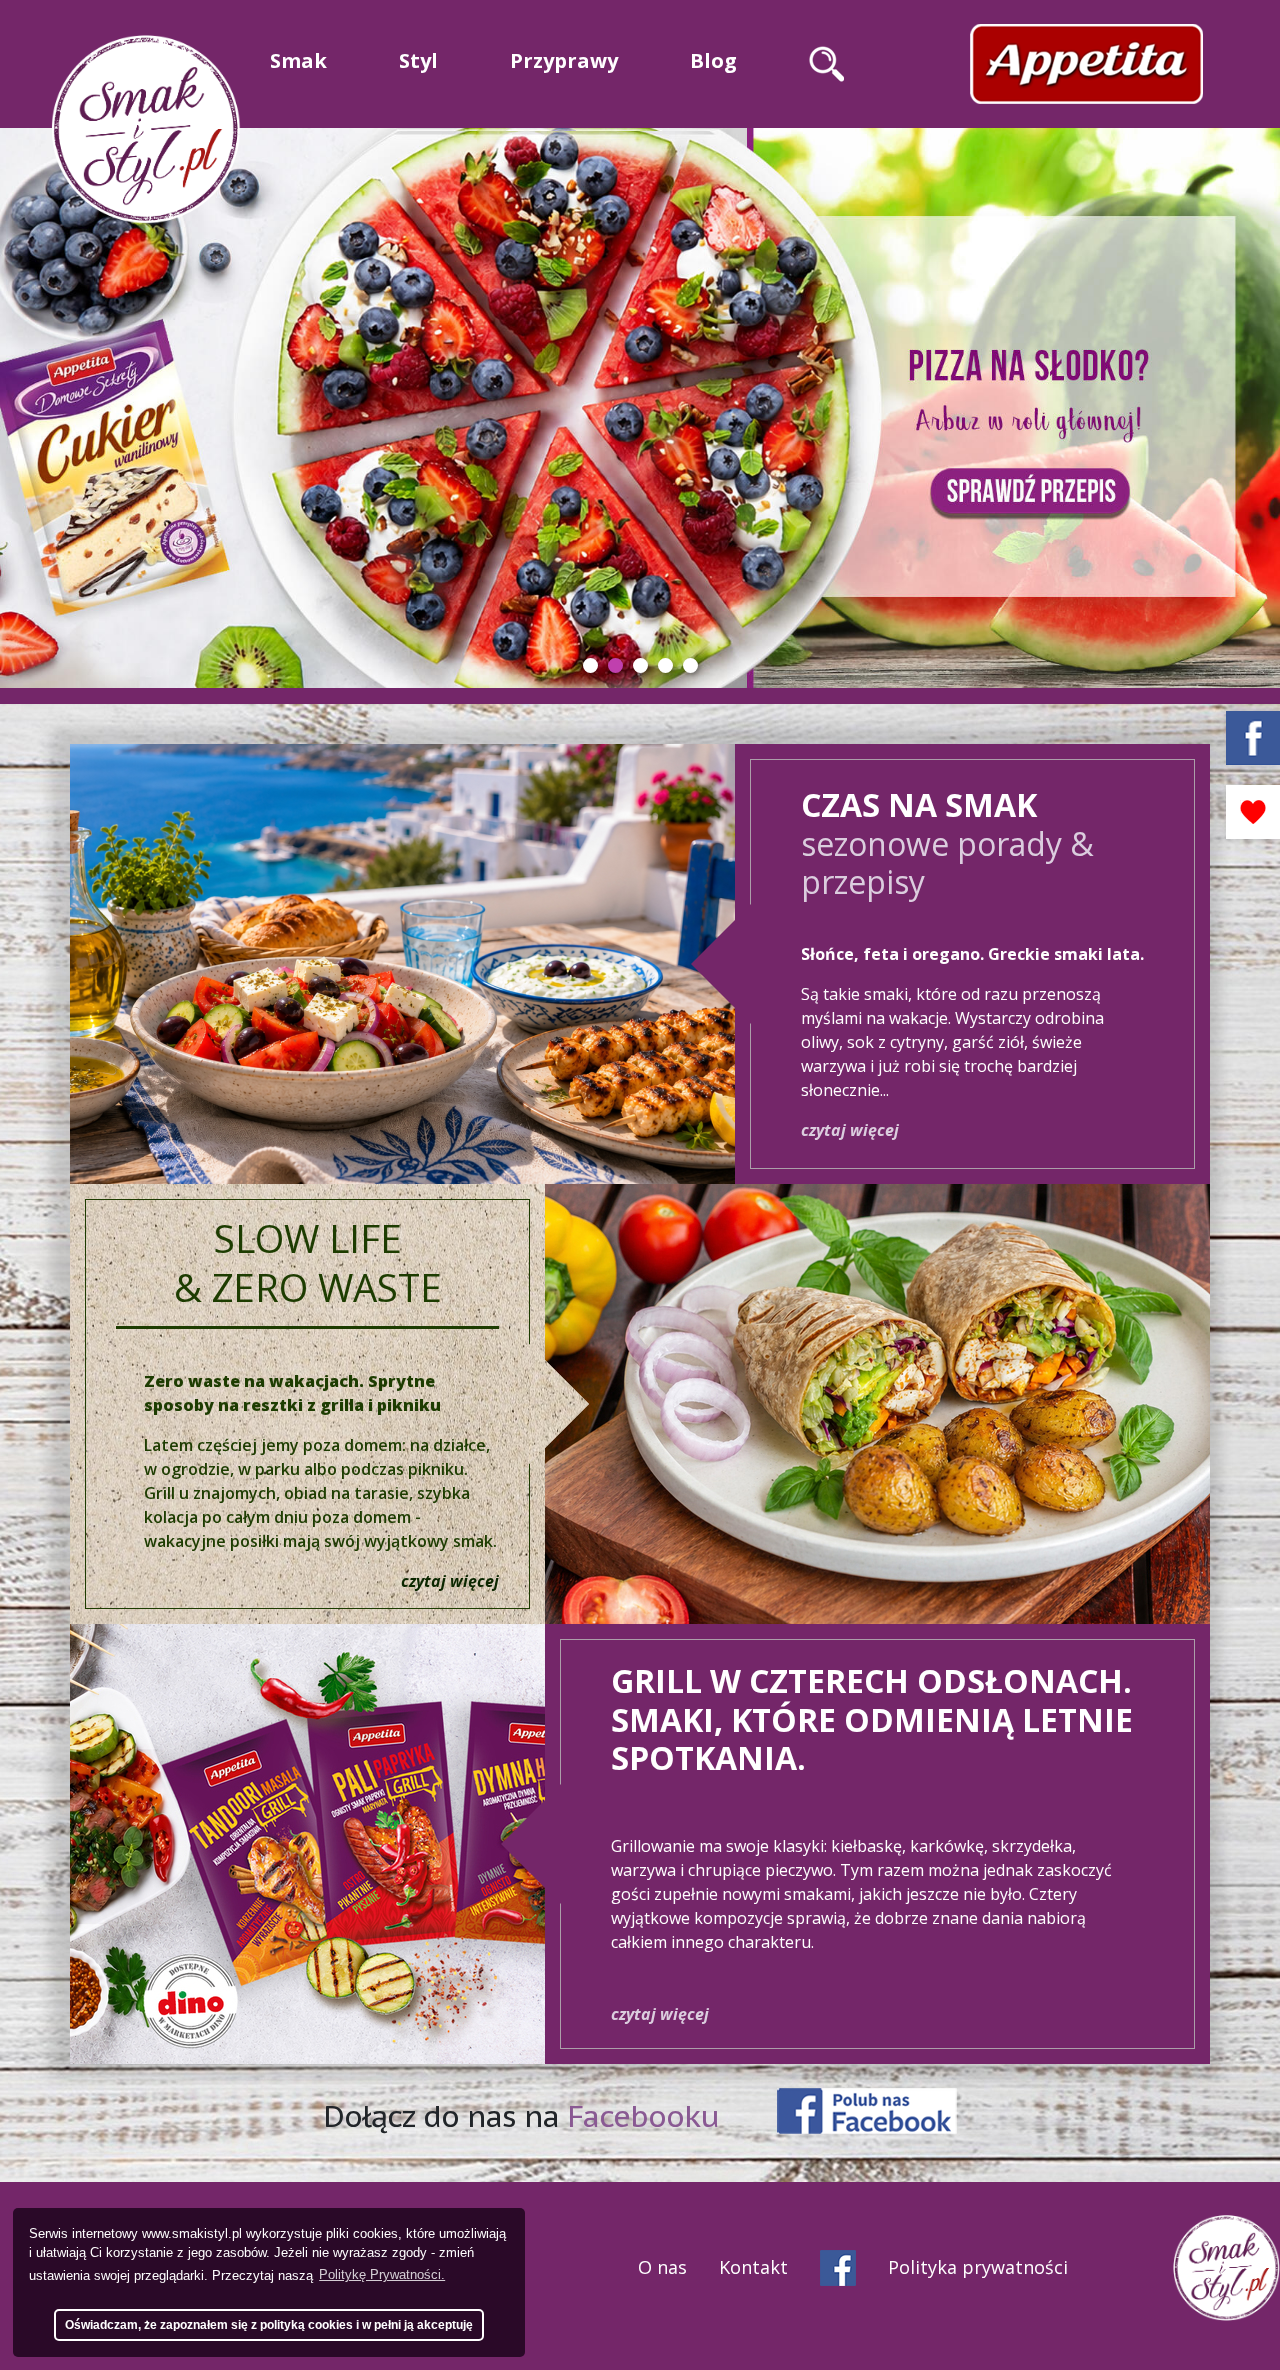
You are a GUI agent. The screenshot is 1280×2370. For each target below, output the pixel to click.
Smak (298, 60)
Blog (713, 60)
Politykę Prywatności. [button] (382, 2274)
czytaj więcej (850, 1130)
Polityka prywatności (978, 2267)
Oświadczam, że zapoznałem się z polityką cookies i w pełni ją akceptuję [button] (269, 2324)
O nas (662, 2267)
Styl (418, 60)
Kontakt (753, 2267)
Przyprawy (564, 60)
